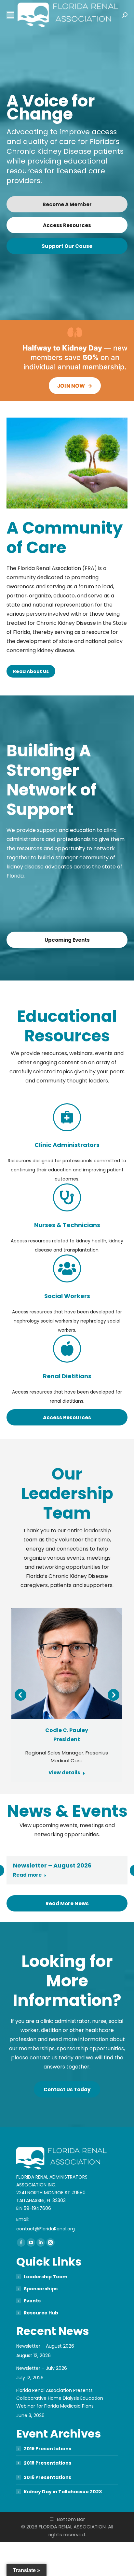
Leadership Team (46, 2277)
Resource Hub (41, 2313)
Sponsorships (41, 2289)
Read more (27, 1875)
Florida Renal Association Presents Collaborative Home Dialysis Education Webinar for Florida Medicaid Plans (60, 2398)
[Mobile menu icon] (10, 15)
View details (64, 1773)
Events (32, 2301)
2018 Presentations (47, 2463)
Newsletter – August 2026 (52, 1865)
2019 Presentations (47, 2449)
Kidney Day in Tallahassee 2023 (63, 2492)
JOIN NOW (75, 386)
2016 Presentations (47, 2477)
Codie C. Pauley (67, 1730)
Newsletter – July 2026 (42, 2368)
